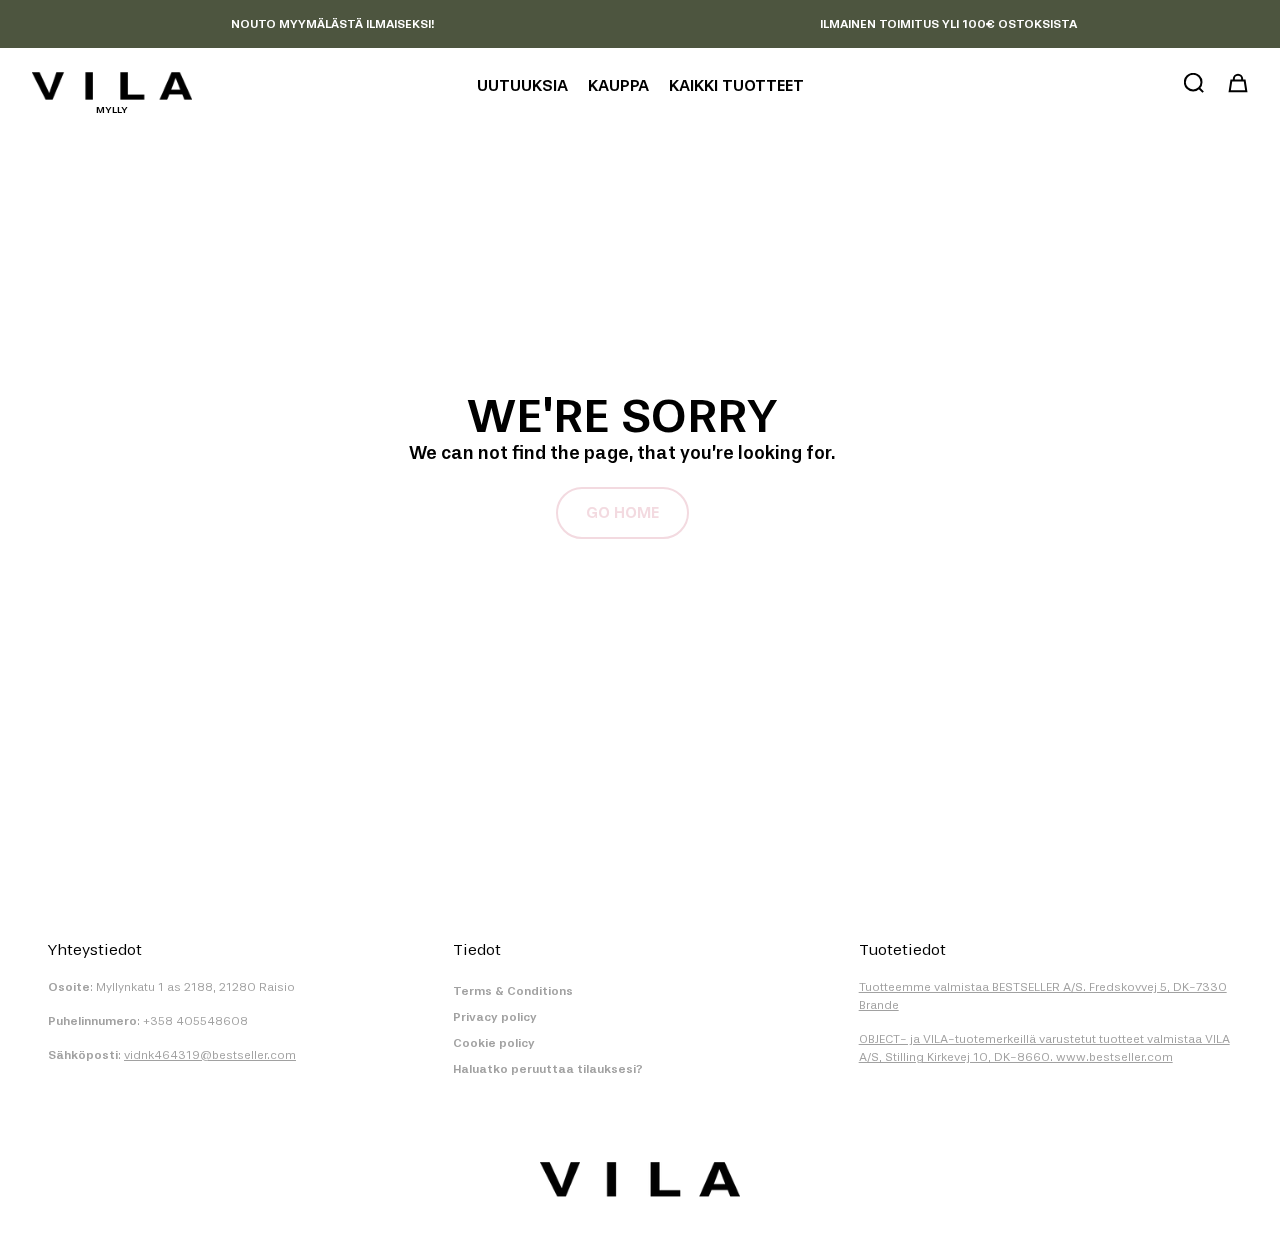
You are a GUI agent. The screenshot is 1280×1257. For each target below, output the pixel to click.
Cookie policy (494, 1043)
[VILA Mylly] (112, 86)
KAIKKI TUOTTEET (736, 85)
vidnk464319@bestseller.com (210, 1055)
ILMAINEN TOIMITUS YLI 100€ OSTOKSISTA (948, 24)
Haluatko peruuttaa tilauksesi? (548, 1069)
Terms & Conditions (513, 991)
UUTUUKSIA (522, 85)
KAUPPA (618, 85)
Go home (622, 512)
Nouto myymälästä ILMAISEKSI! (332, 24)
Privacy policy (495, 1017)
